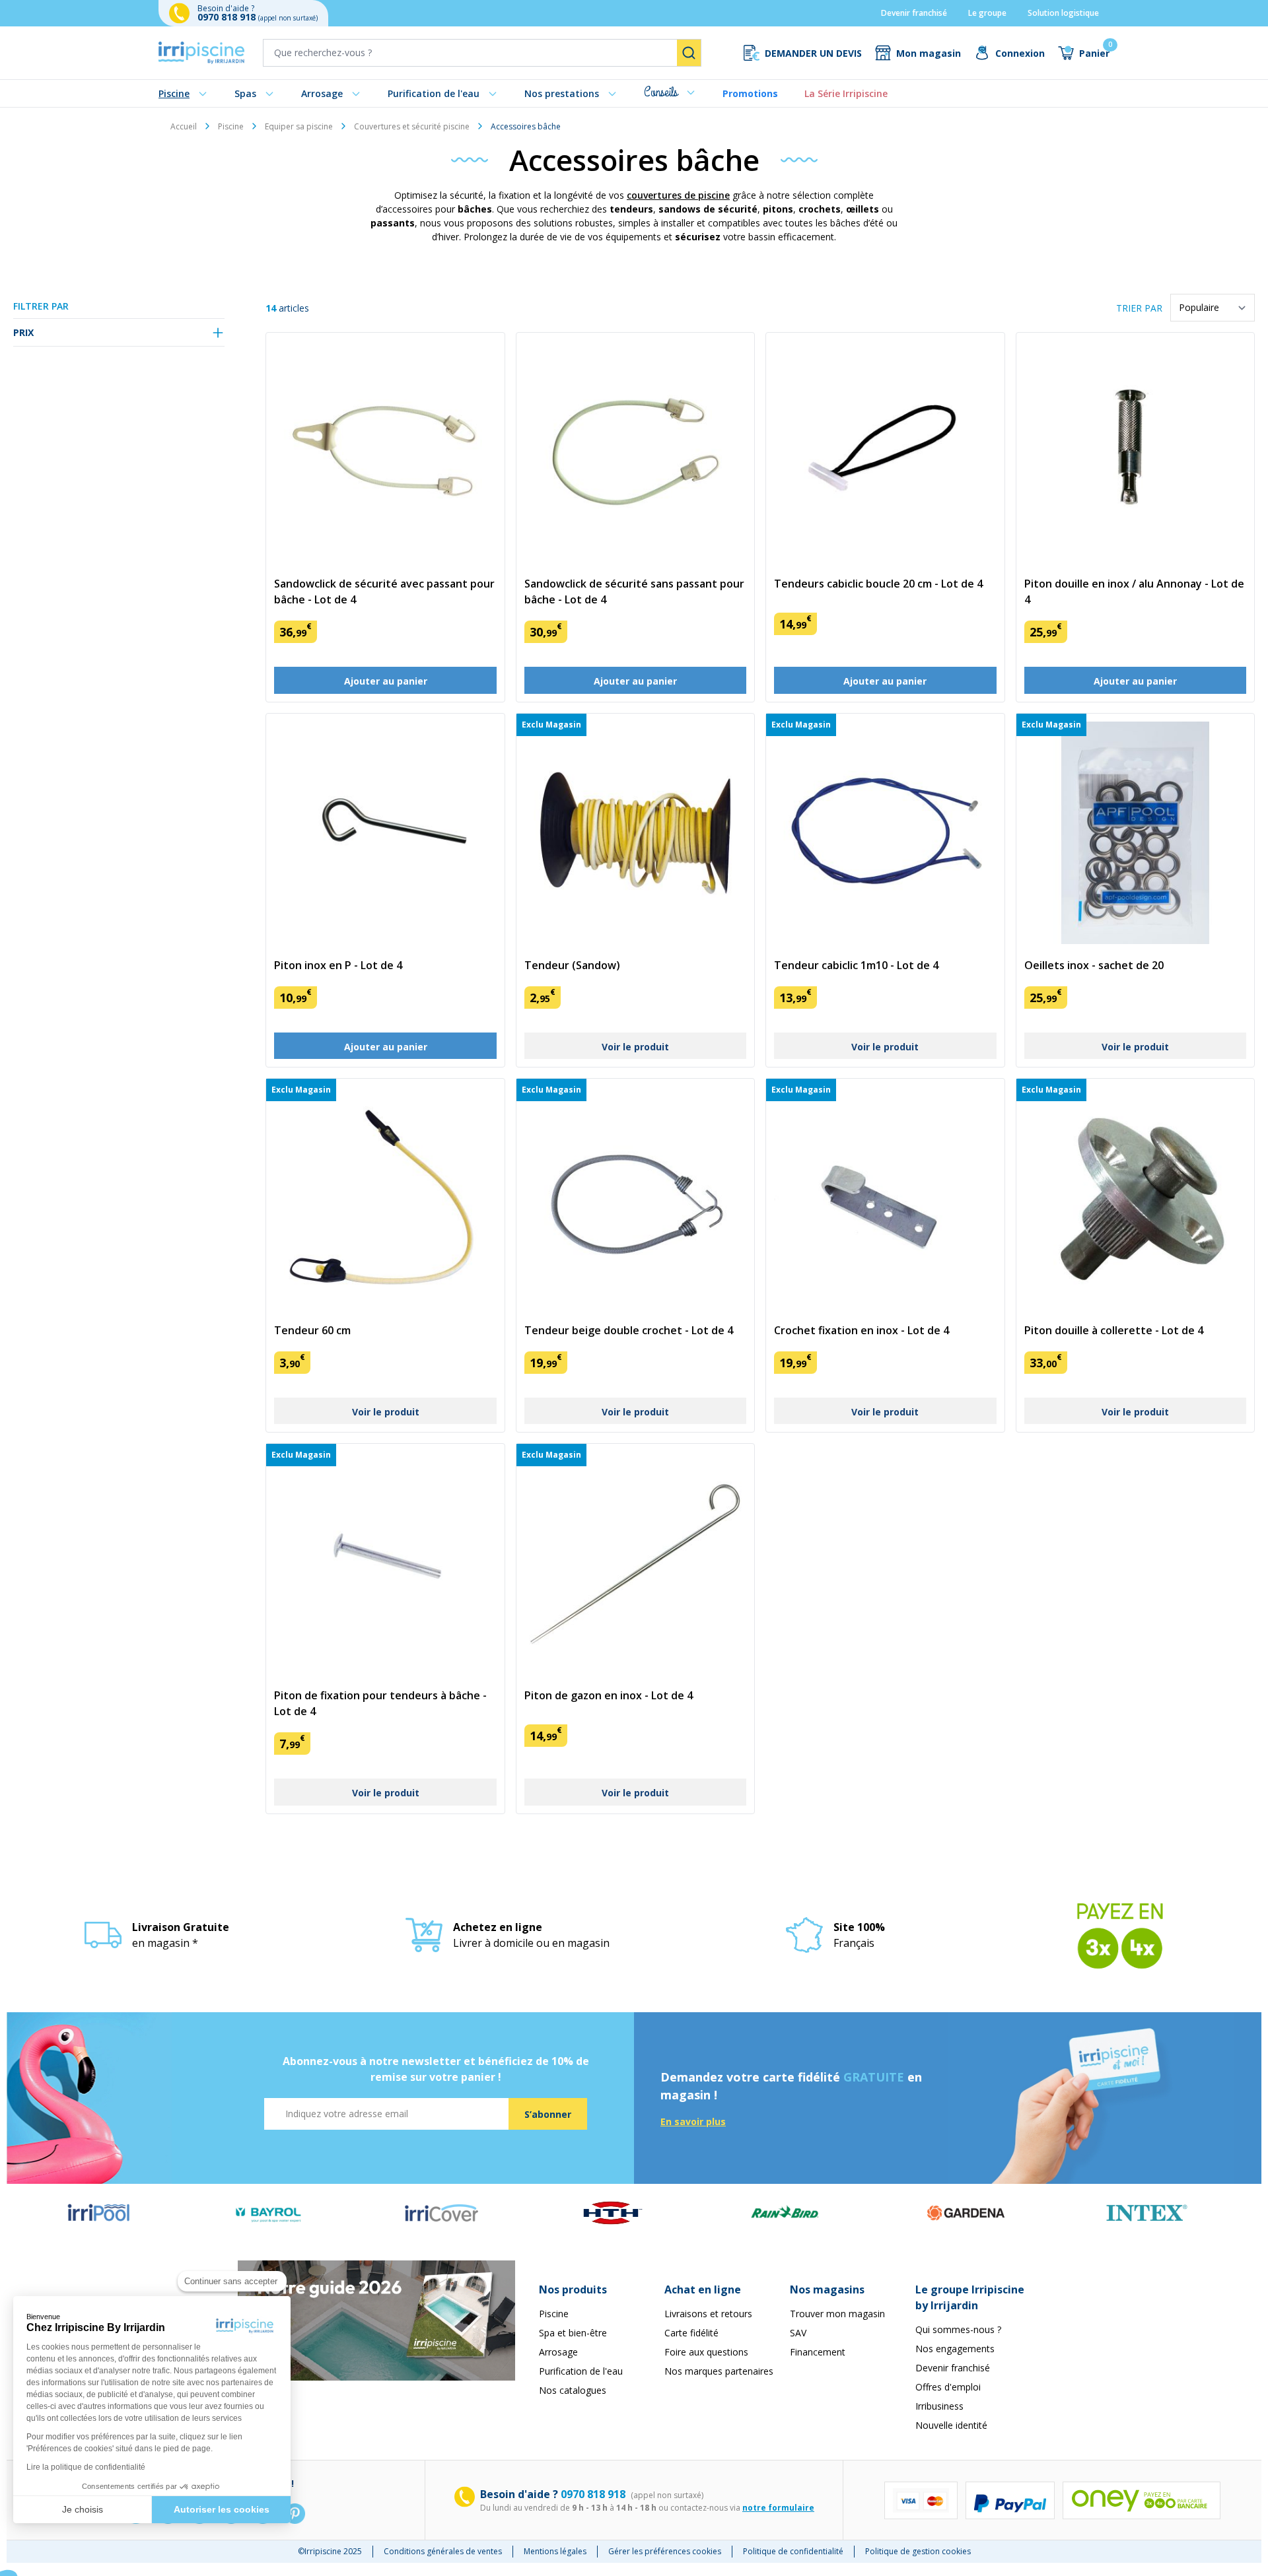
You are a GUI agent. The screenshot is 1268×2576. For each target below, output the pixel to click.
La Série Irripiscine (846, 93)
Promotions (750, 93)
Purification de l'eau (434, 93)
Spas (245, 93)
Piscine (174, 93)
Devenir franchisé (914, 13)
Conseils (661, 92)
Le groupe (987, 13)
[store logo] (201, 53)
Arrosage (322, 93)
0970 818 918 (228, 17)
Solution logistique (1063, 13)
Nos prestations (562, 93)
